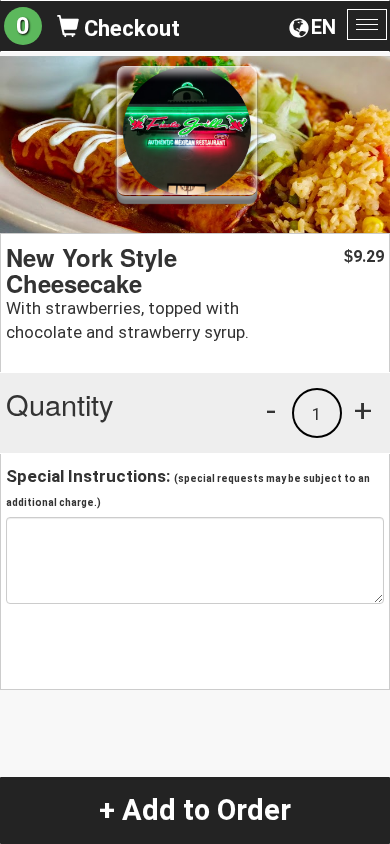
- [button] (271, 410)
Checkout (129, 28)
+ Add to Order (195, 810)
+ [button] (363, 410)
